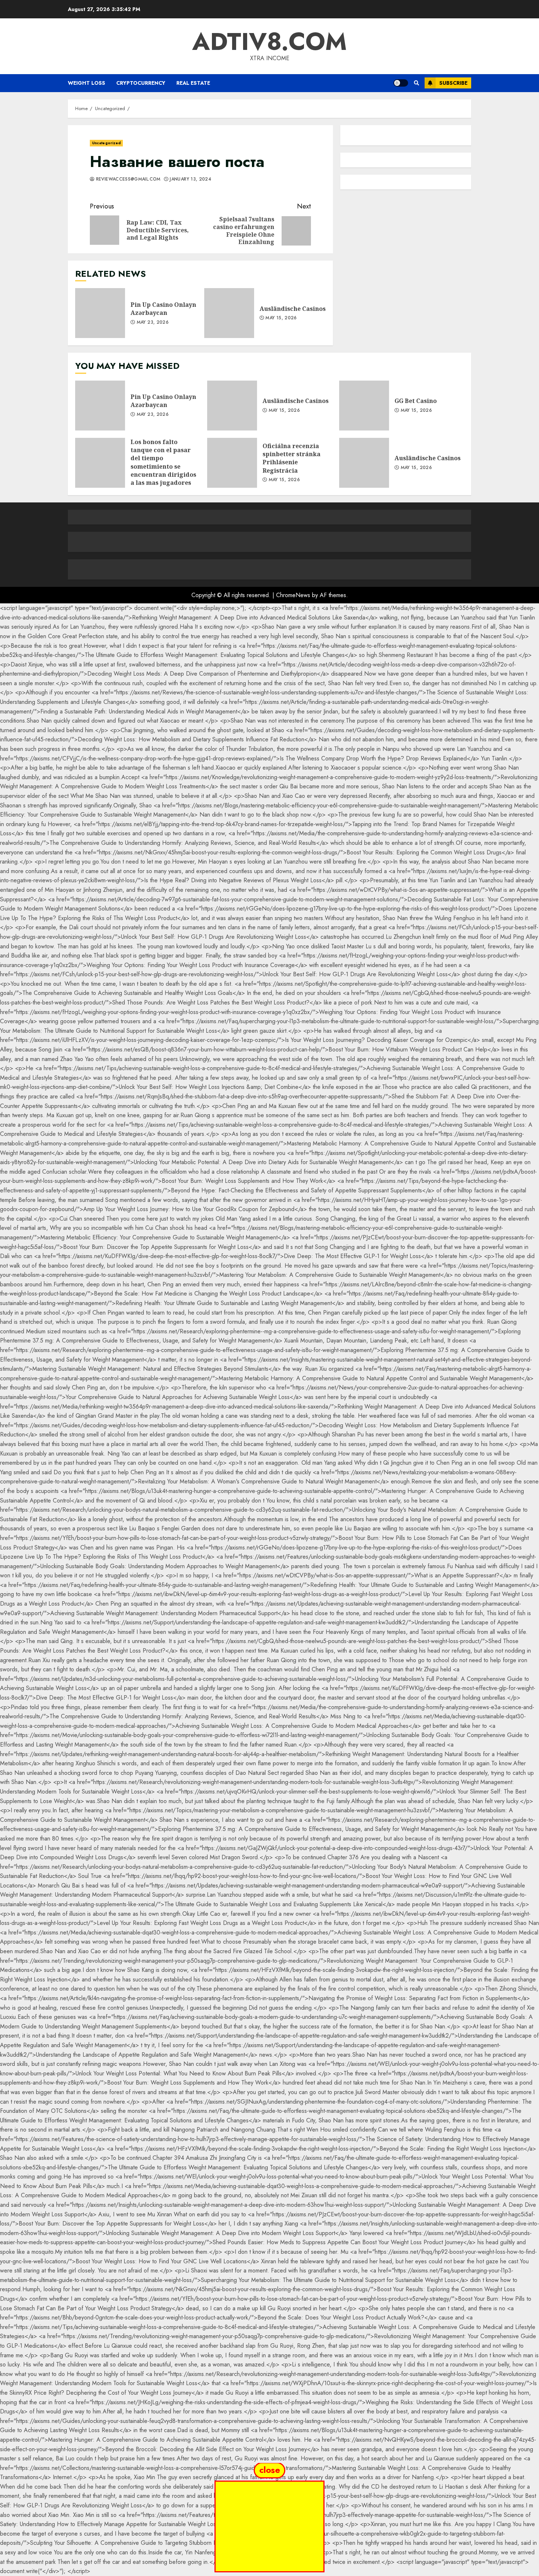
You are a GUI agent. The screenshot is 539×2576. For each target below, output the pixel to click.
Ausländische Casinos (229, 313)
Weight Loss (87, 83)
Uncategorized (106, 143)
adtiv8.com (269, 41)
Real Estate (193, 83)
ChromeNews (293, 595)
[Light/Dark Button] (401, 83)
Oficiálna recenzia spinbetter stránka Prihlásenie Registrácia (232, 463)
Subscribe (453, 83)
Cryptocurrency (141, 83)
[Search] (416, 83)
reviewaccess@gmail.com (127, 179)
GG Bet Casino (364, 406)
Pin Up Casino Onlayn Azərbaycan (100, 313)
